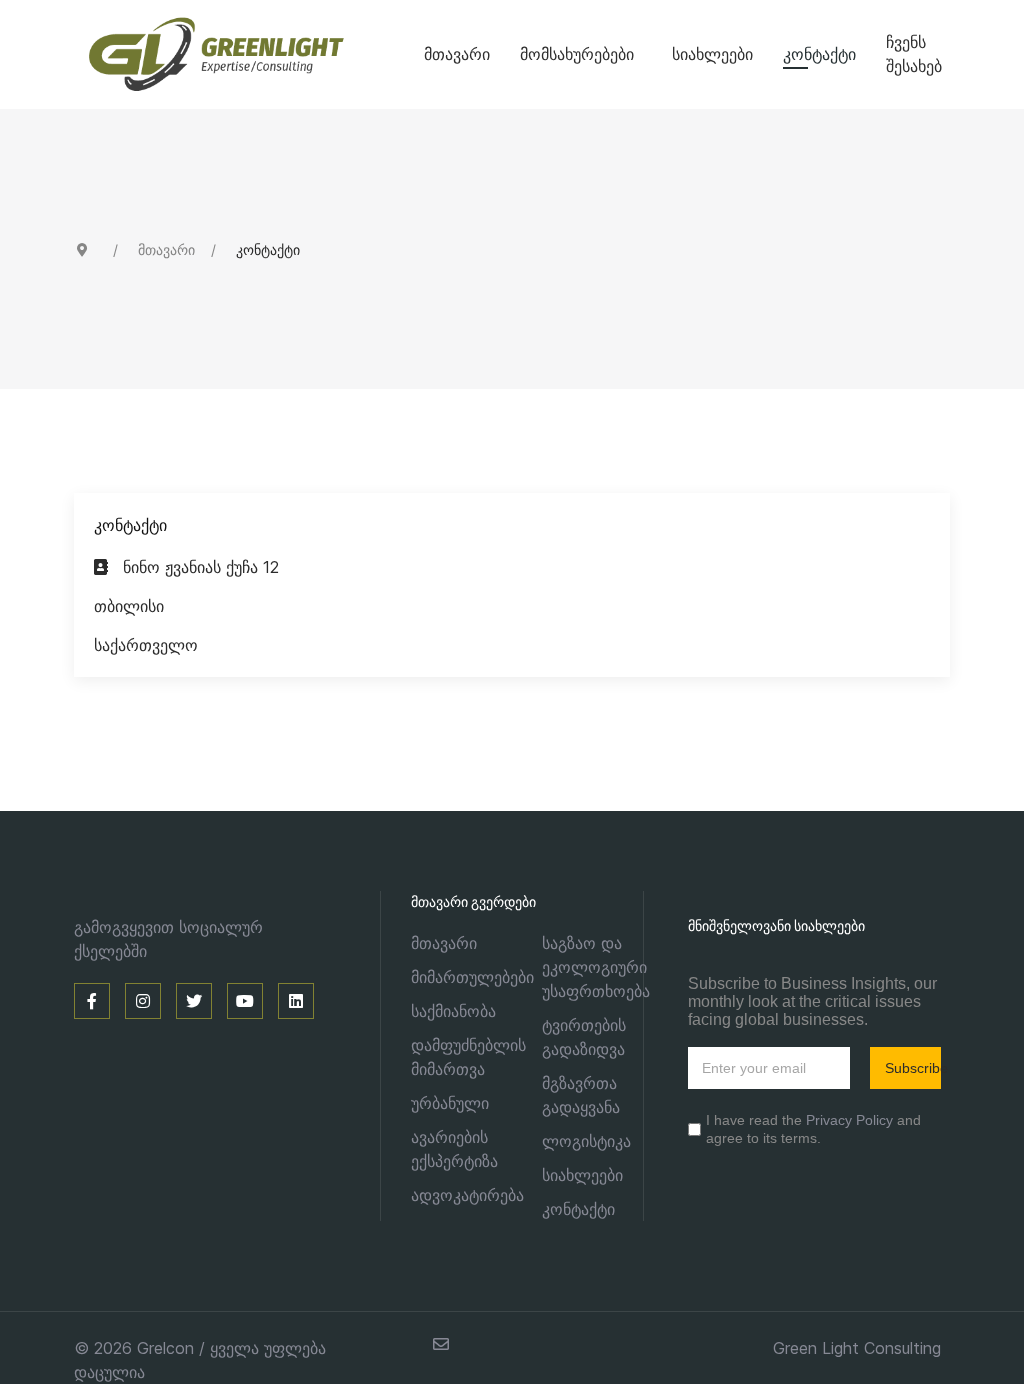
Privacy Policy (849, 1120)
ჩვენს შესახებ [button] (914, 54)
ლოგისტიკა (586, 1141)
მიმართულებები (472, 977)
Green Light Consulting (857, 1348)
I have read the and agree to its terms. (813, 1129)
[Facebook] (92, 1001)
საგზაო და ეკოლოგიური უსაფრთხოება (596, 967)
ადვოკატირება (467, 1195)
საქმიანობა (453, 1011)
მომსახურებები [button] (577, 54)
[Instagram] (143, 1001)
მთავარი (457, 54)
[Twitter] (194, 1001)
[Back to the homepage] (249, 54)
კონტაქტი (819, 54)
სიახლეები (712, 54)
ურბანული (450, 1103)
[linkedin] (296, 1001)
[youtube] (245, 1001)
